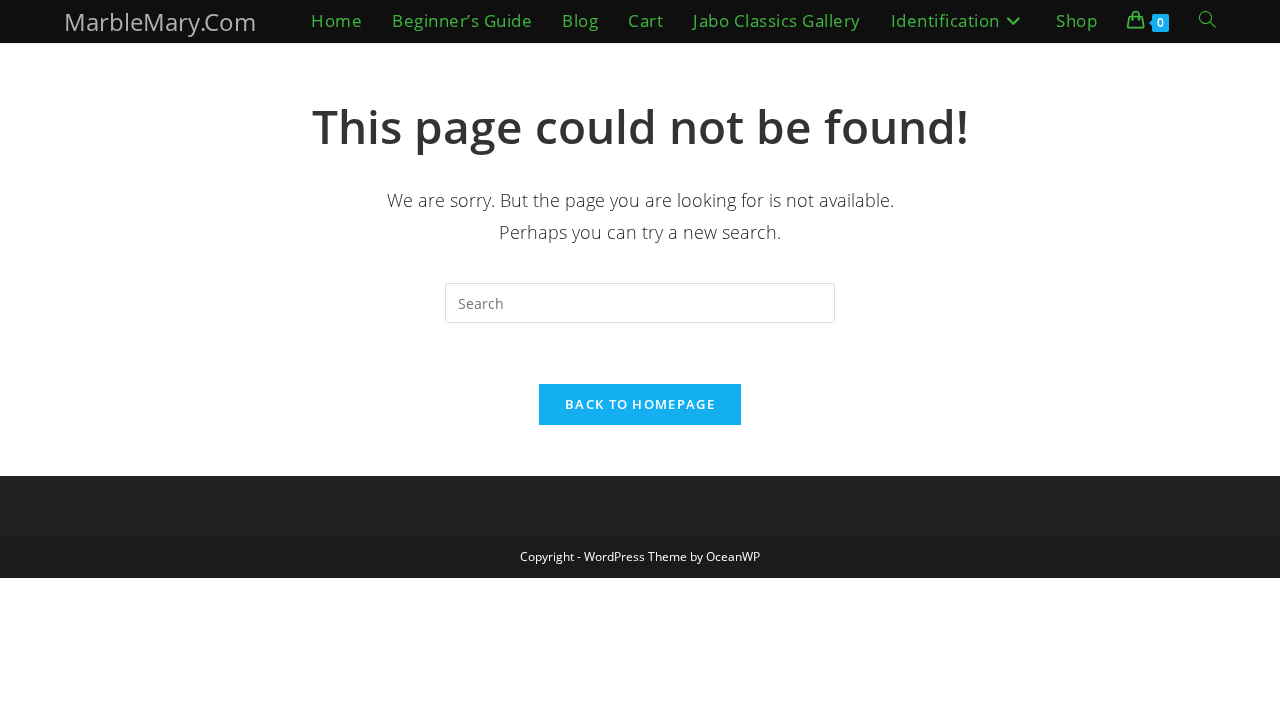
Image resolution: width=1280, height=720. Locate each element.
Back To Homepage (640, 404)
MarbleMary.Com (160, 21)
